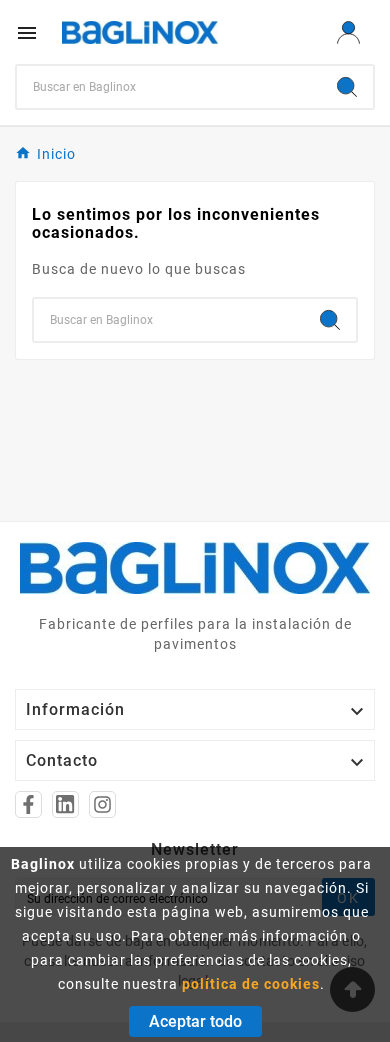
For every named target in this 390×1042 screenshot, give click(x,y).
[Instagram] (102, 804)
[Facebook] (28, 804)
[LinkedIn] (65, 804)
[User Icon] (348, 32)
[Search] (347, 87)
